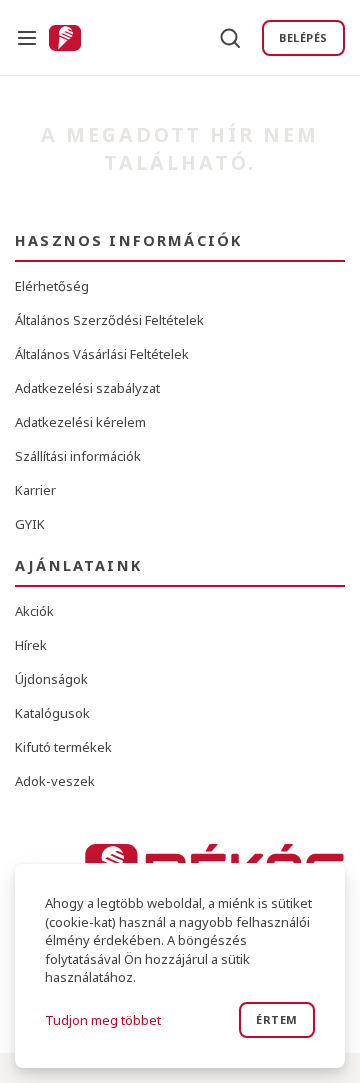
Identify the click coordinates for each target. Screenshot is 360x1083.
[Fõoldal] (65, 38)
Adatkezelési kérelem (80, 422)
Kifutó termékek (63, 747)
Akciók (34, 611)
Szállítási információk (78, 456)
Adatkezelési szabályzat (87, 388)
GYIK (30, 524)
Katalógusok (52, 713)
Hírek (31, 645)
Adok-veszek (55, 781)
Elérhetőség (52, 286)
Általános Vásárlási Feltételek (102, 354)
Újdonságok (51, 679)
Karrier (35, 490)
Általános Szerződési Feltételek (109, 320)
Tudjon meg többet (103, 1020)
